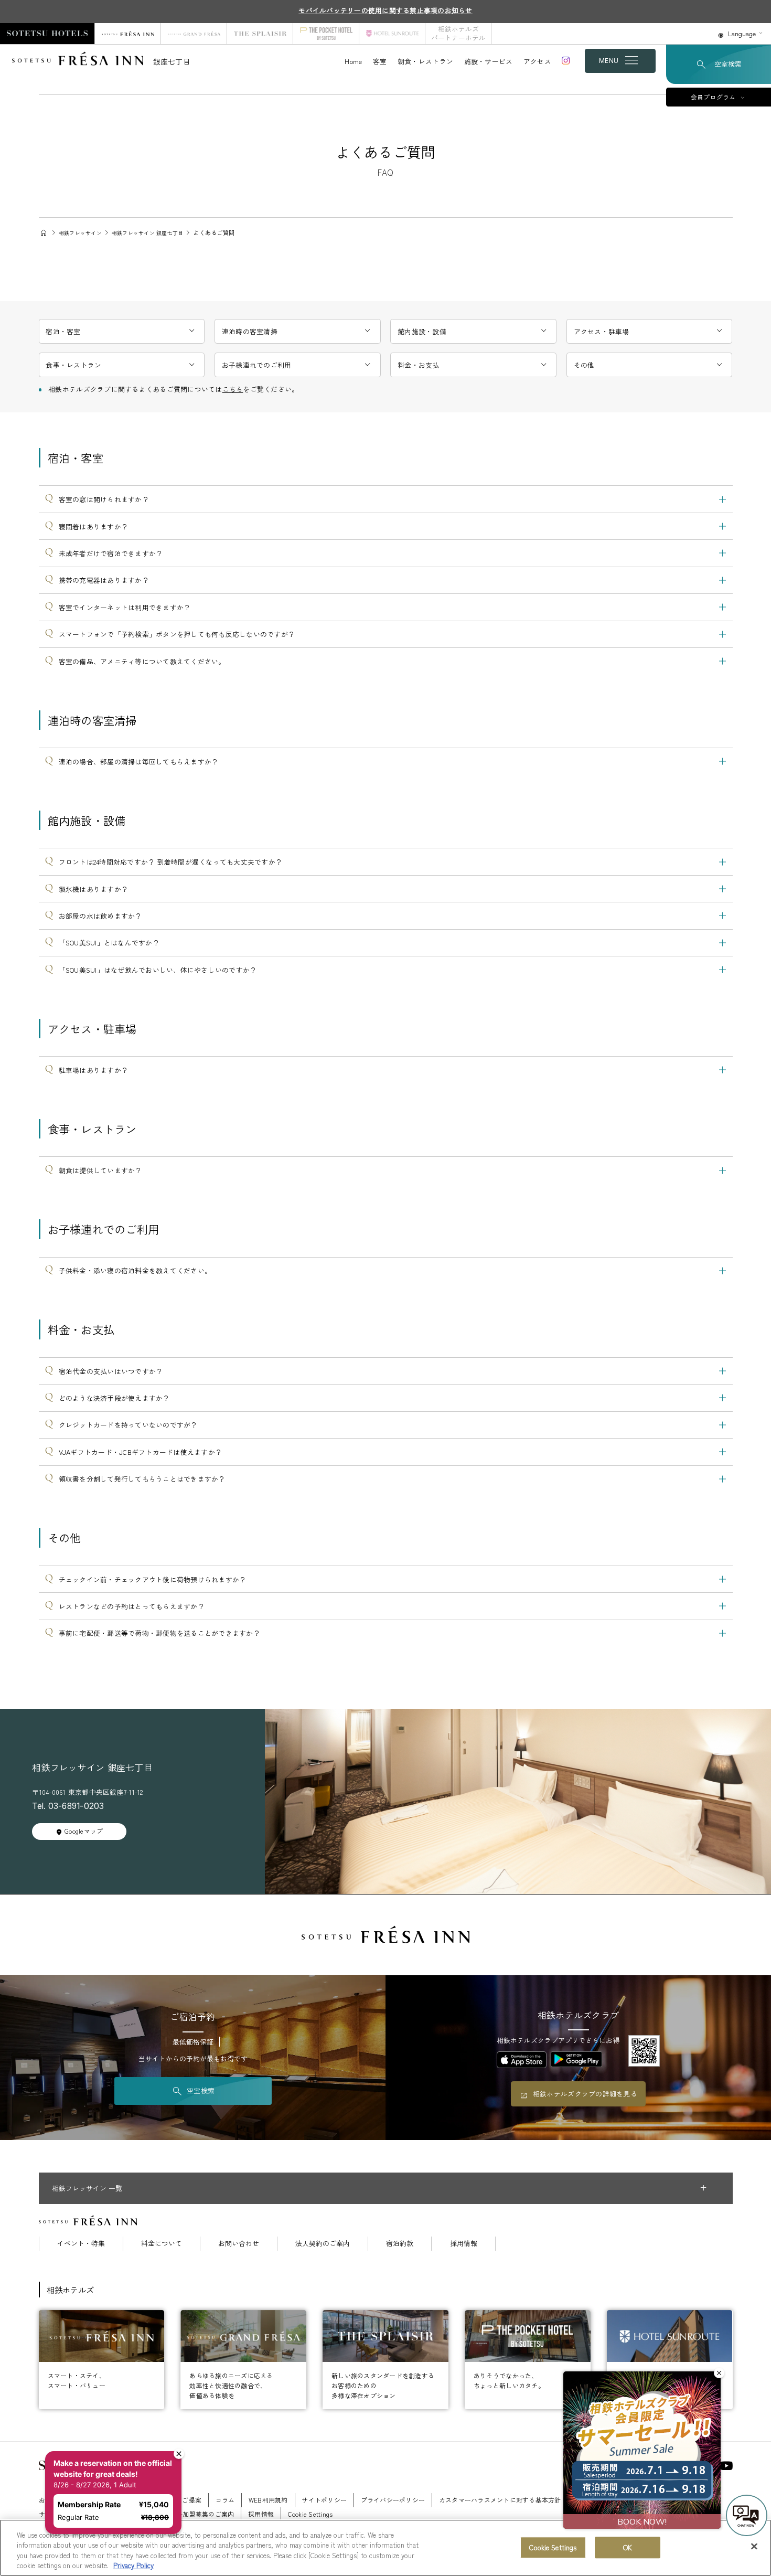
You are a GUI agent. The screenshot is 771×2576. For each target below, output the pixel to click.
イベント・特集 (81, 2244)
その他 (584, 365)
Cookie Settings (553, 2547)
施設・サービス (489, 61)
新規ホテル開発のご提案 (166, 2500)
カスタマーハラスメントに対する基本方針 (500, 2500)
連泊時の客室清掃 (250, 331)
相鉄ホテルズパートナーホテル (458, 33)
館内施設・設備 (422, 331)
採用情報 (464, 2244)
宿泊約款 (400, 2244)
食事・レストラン (73, 365)
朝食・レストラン (425, 61)
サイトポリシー (324, 2500)
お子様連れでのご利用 (257, 365)
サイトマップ (58, 2514)
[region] (385, 2548)
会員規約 (667, 2500)
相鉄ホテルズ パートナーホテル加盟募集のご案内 (163, 2514)
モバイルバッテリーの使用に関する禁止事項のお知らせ (385, 10)
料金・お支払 (419, 365)
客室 (380, 61)
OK (628, 2547)
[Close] (754, 2546)
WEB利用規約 (268, 2500)
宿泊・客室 (63, 331)
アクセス (537, 61)
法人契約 (588, 2500)
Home (353, 61)
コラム (225, 2500)
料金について (162, 2244)
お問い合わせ (239, 2244)
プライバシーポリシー (393, 2500)
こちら (233, 389)
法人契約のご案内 (323, 2244)
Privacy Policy (133, 2565)
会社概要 (104, 2500)
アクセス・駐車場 (602, 331)
